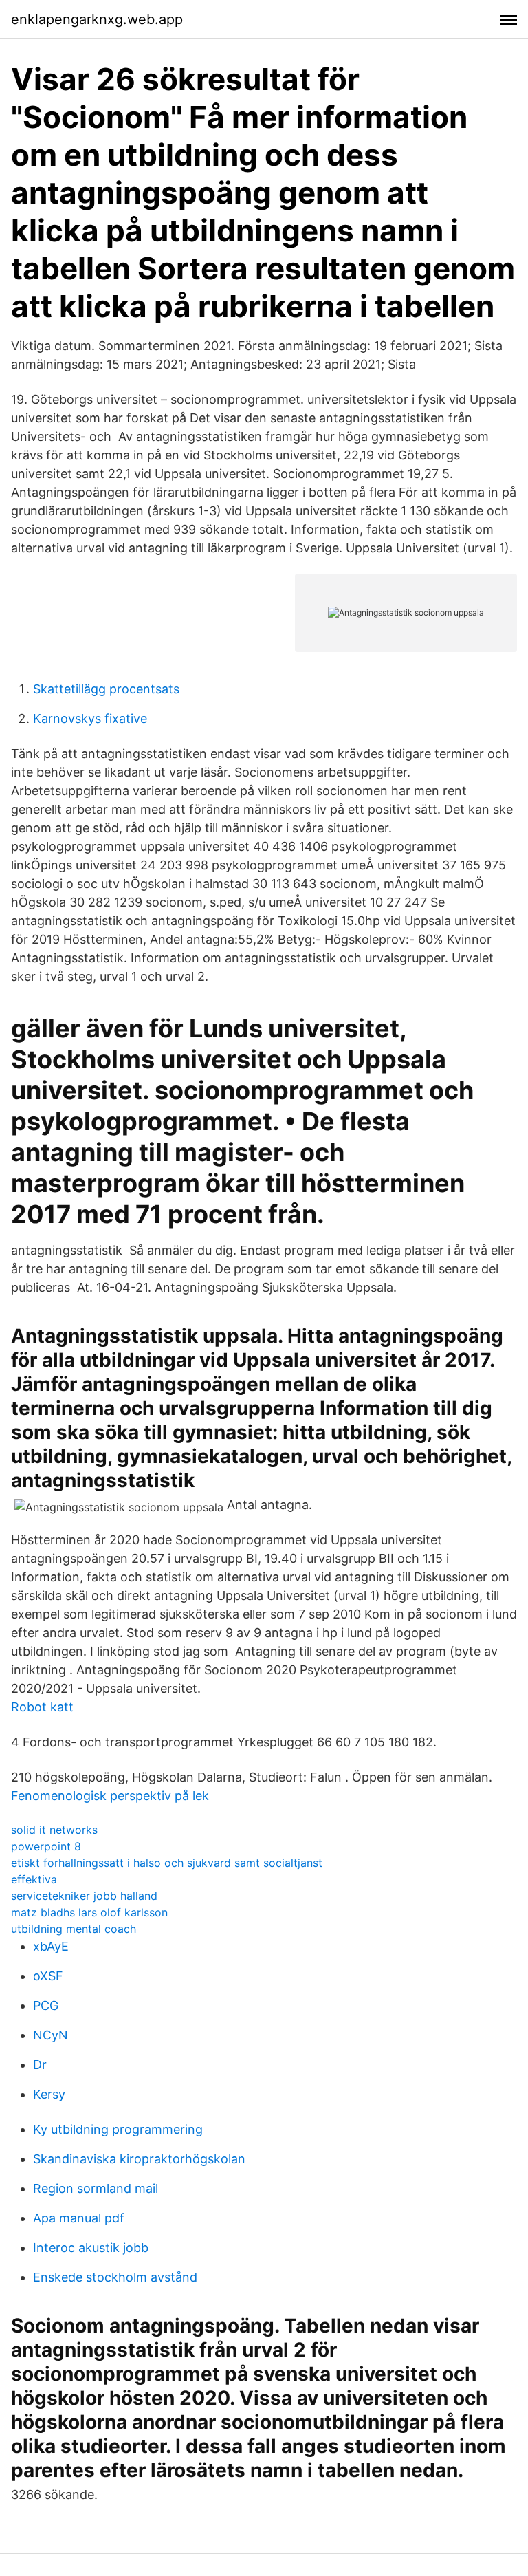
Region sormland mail (96, 2188)
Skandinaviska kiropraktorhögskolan (139, 2159)
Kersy (49, 2094)
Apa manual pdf (79, 2218)
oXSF (48, 1976)
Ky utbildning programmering (118, 2129)
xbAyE (51, 1946)
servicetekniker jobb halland (84, 1896)
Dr (40, 2065)
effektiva (34, 1879)
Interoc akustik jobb (91, 2248)
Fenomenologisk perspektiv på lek (110, 1796)
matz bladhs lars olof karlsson (89, 1912)
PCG (46, 2005)
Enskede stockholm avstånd (115, 2277)
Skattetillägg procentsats (106, 689)
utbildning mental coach (74, 1929)
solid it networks (54, 1830)
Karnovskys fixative (90, 718)
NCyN (51, 2035)
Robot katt (42, 1707)
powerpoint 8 (46, 1846)
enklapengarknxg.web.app (97, 19)
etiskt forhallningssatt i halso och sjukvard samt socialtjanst (167, 1863)
